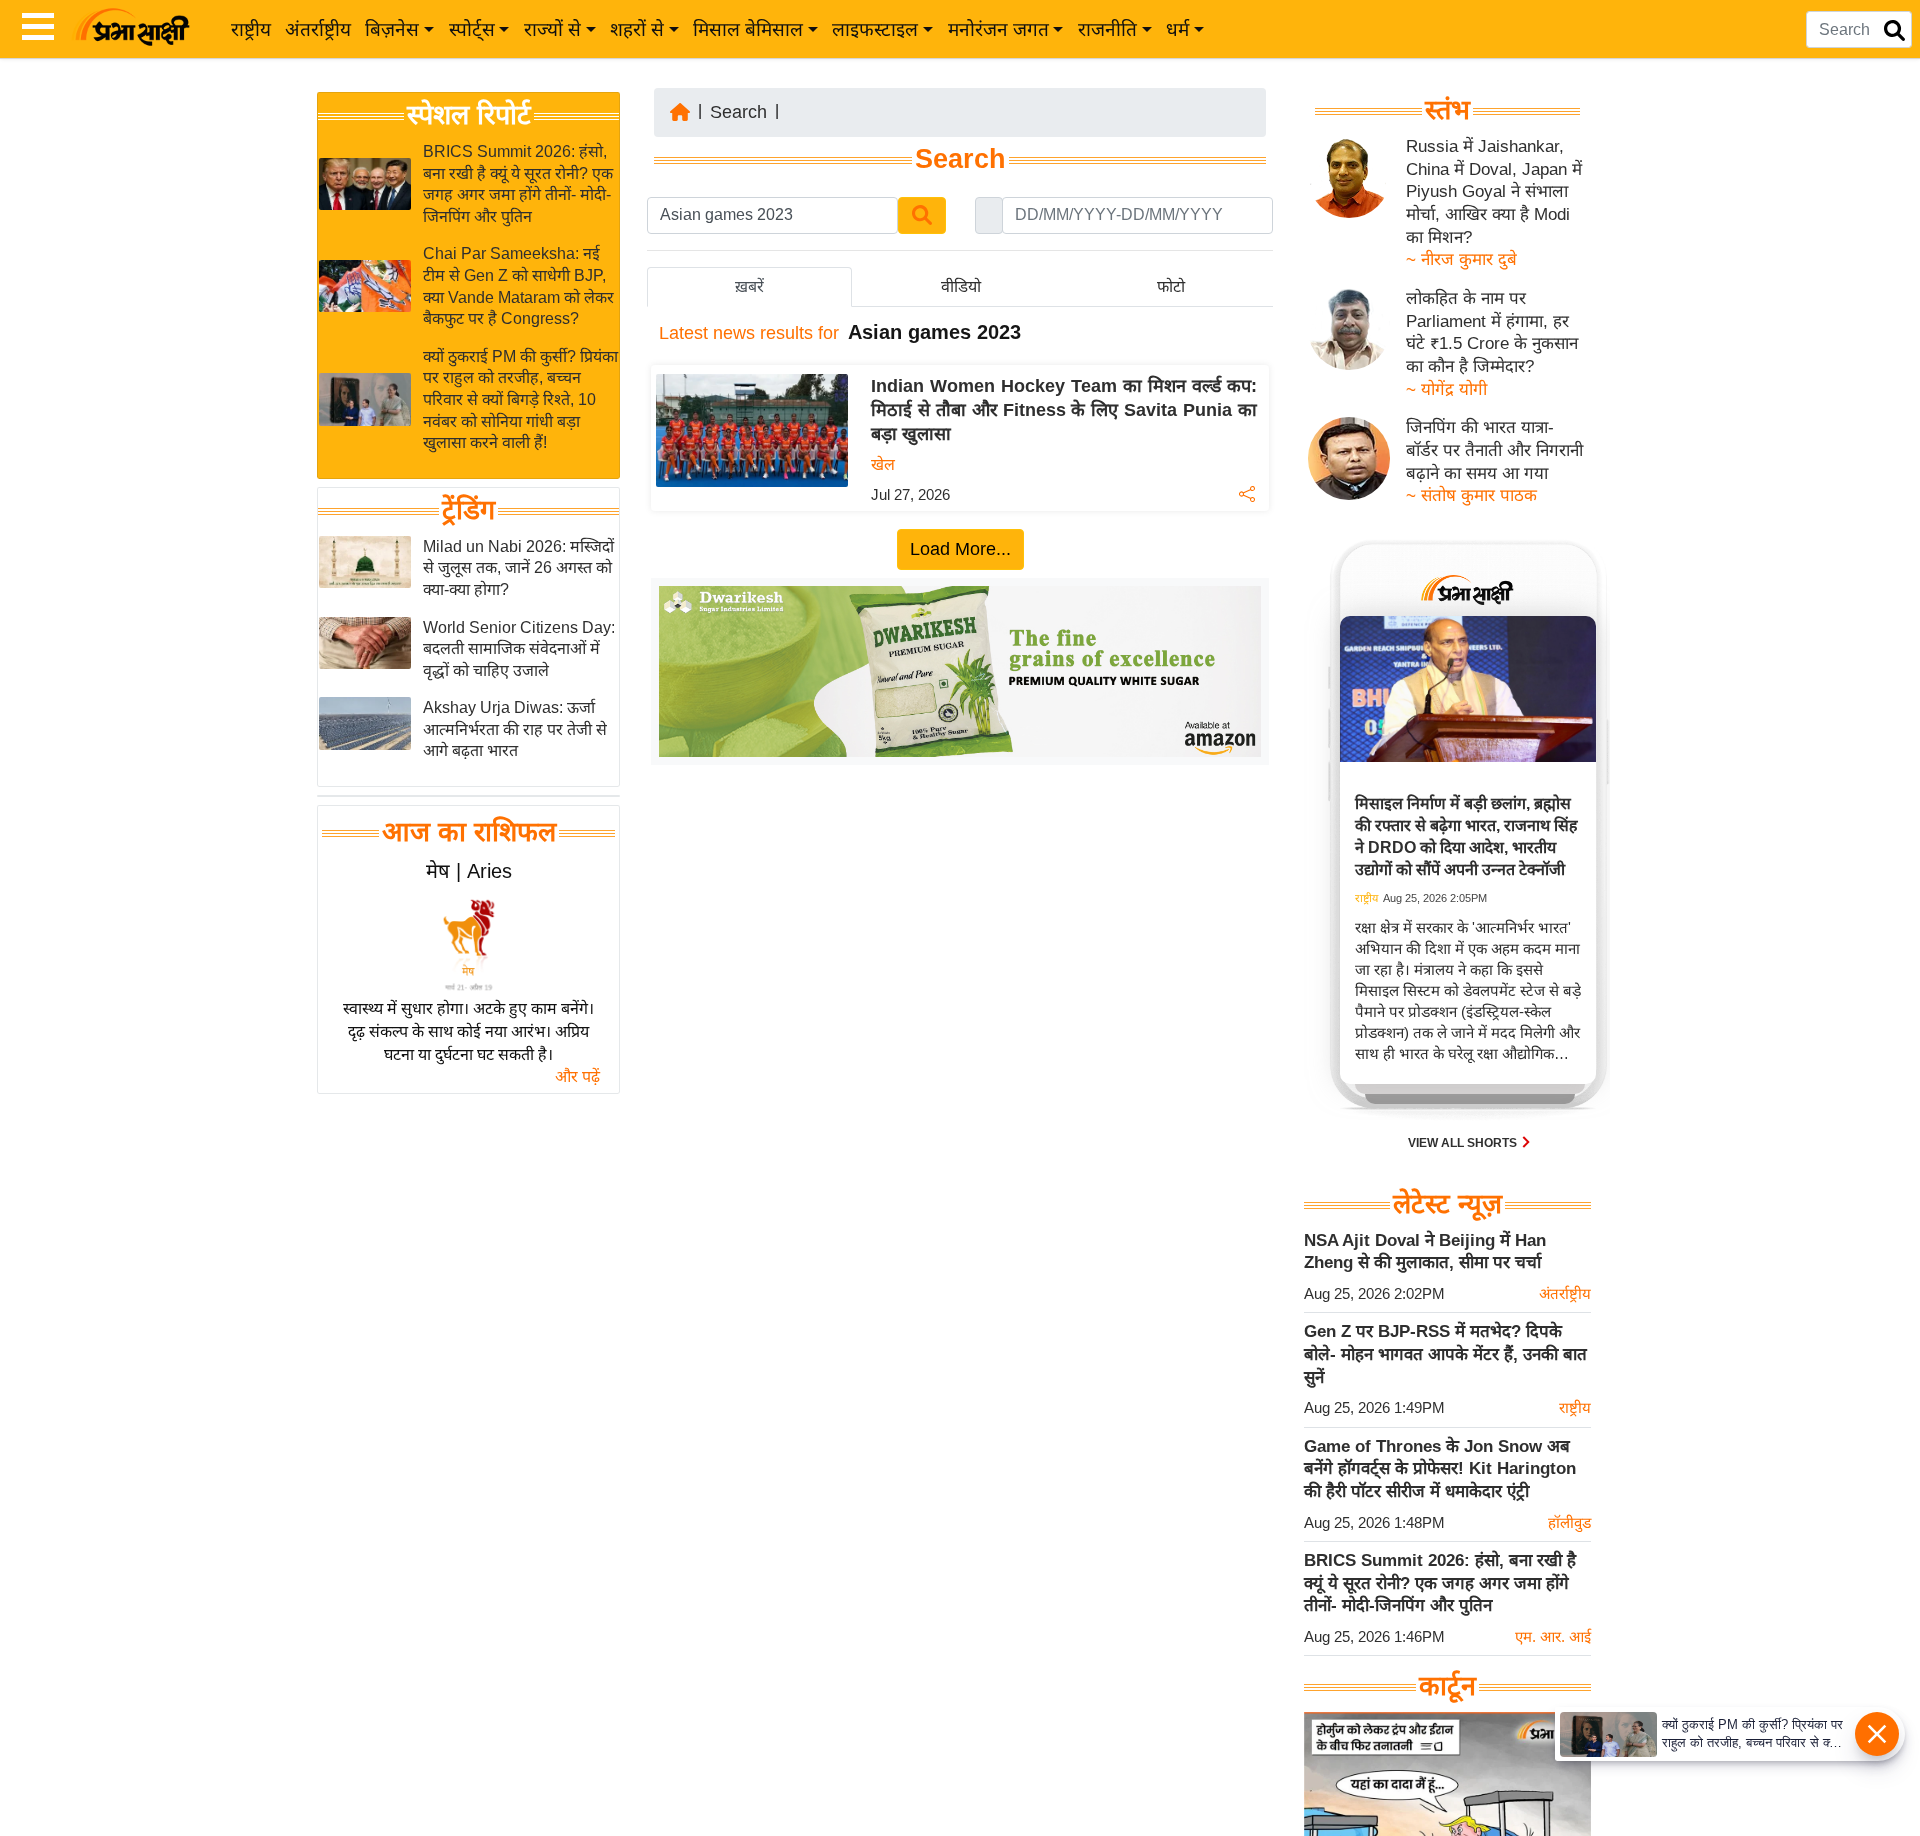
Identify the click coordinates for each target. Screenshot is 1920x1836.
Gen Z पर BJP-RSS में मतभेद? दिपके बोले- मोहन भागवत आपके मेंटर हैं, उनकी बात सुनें (1445, 1354)
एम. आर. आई (1553, 1636)
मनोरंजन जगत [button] (998, 29)
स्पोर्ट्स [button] (472, 29)
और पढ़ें (577, 1076)
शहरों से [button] (637, 29)
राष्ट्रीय (251, 29)
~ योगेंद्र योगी (1446, 389)
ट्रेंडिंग (468, 510)
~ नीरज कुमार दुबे (1461, 259)
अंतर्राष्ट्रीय (318, 29)
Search (738, 112)
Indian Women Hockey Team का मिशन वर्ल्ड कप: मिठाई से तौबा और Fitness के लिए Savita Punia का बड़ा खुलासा (1064, 410)
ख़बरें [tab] (749, 286)
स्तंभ (1447, 110)
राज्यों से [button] (552, 29)
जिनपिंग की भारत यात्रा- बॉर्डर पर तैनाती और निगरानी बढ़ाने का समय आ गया (1494, 450)
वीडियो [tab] (961, 286)
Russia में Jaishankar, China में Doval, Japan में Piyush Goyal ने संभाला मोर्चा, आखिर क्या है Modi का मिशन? (1494, 192)
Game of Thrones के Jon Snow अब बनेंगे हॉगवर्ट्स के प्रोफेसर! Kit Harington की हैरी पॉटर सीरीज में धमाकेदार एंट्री (1440, 1469)
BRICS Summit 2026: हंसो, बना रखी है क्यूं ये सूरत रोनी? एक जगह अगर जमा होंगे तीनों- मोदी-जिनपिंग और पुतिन (1440, 1583)
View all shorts (1464, 1143)
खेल (883, 464)
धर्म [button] (1177, 29)
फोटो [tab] (1171, 286)
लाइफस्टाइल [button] (875, 29)
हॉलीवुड (1569, 1522)
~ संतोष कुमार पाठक (1471, 495)
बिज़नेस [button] (392, 29)
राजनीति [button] (1107, 29)
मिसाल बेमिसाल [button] (748, 29)
